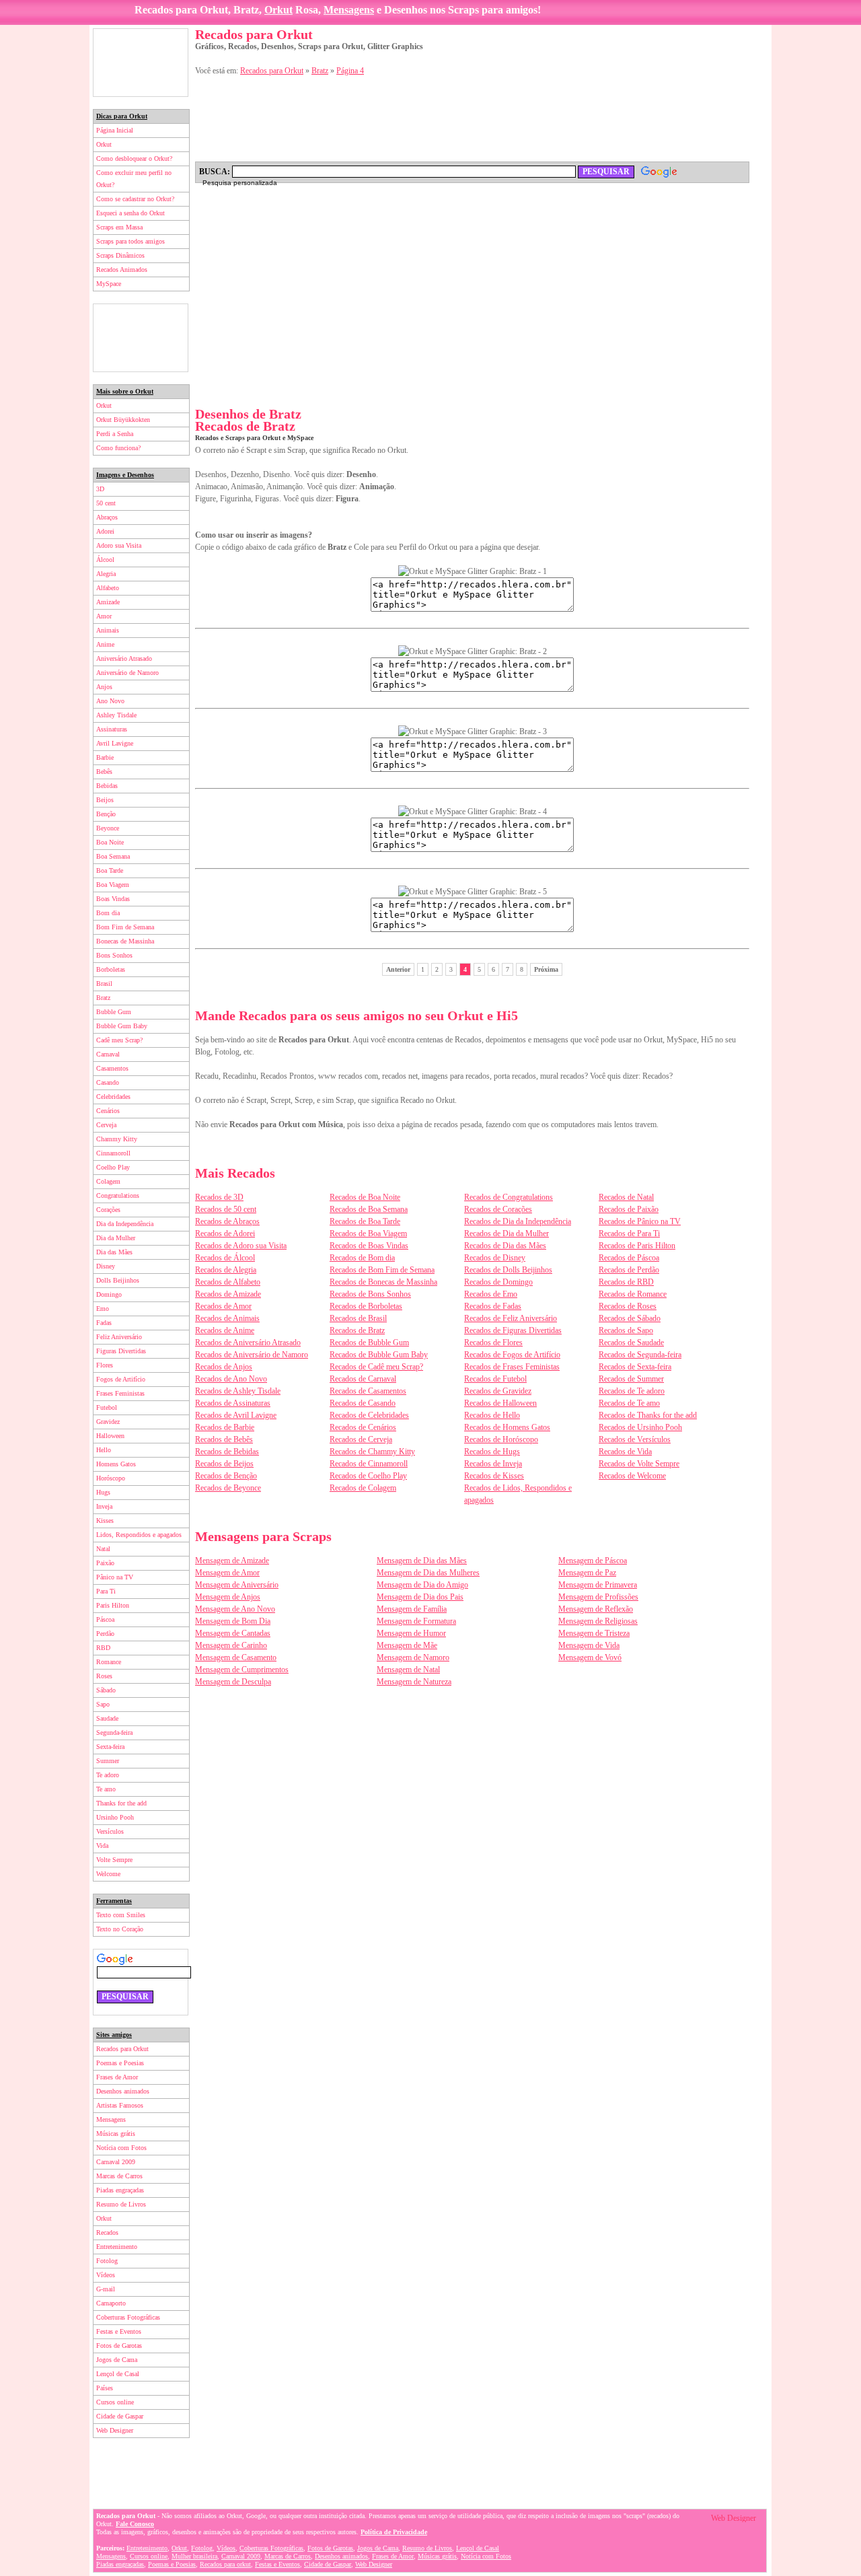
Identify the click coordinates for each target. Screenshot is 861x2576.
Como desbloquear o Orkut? (134, 158)
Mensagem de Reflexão (596, 1609)
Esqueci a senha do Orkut (130, 213)
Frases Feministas (120, 1393)
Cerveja (106, 1125)
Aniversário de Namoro (127, 673)
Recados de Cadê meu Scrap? (376, 1367)
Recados (107, 2232)
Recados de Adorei (225, 1233)
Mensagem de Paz (587, 1573)
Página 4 (350, 71)
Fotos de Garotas (119, 2346)
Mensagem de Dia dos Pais (420, 1597)
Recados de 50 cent (226, 1209)
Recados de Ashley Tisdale (238, 1391)
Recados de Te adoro (632, 1391)
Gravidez (108, 1422)
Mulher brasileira (194, 2556)
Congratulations (118, 1195)
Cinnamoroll (113, 1153)
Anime (105, 644)
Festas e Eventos (119, 2331)
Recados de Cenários (363, 1427)
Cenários (108, 1111)
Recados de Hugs (492, 1452)
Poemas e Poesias (120, 2063)
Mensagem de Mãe (407, 1645)
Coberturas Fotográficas (128, 2317)
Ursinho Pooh (115, 1817)
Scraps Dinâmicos (120, 255)
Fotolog (107, 2261)
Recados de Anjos (224, 1367)
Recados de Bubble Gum (369, 1343)
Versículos (110, 1831)
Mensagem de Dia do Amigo (422, 1585)
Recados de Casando (363, 1403)
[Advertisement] (141, 63)
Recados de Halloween (500, 1403)
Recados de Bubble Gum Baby (379, 1355)
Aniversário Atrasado (124, 658)
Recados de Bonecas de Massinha (383, 1282)
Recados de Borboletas (366, 1306)
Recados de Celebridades (369, 1415)
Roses (104, 1676)
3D (100, 489)
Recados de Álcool (225, 1258)
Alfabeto (108, 588)
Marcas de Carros (119, 2176)
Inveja (104, 1506)
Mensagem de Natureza (414, 1682)
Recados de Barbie (225, 1427)
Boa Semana (113, 856)
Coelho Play (113, 1167)
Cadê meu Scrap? (119, 1040)
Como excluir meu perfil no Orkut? (134, 179)
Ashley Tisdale (116, 715)
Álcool (105, 560)
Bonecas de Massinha (125, 941)
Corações (108, 1210)
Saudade (107, 1718)
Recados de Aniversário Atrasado (248, 1343)
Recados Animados (122, 270)
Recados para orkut (225, 2564)
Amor (104, 616)
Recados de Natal (626, 1197)
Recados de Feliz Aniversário (511, 1318)
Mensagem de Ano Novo (235, 1609)
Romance (109, 1662)
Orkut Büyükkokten (123, 420)
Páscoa (105, 1619)
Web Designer (115, 2430)
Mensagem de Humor (411, 1633)
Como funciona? (118, 448)
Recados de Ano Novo (231, 1379)
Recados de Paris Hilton (637, 1246)
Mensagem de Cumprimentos (242, 1670)
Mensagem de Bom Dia (233, 1621)
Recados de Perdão (629, 1270)
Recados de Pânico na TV (640, 1221)
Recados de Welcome (632, 1476)
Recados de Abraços (227, 1221)
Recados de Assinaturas (233, 1403)
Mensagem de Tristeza (594, 1633)
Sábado (106, 1690)
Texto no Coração (120, 1929)
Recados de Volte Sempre (639, 1464)
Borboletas (111, 969)
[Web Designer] (733, 2519)
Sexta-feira (110, 1747)
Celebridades (113, 1097)
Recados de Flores (493, 1343)
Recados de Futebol (495, 1379)
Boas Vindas (113, 899)
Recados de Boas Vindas (369, 1246)
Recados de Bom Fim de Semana (382, 1270)
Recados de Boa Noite (365, 1197)
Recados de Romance (633, 1294)
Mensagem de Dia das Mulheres (428, 1573)
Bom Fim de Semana (125, 927)
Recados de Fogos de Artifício (512, 1355)
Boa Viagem (113, 885)
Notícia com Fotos (121, 2148)
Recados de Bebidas (227, 1452)
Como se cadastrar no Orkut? (135, 199)
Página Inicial (115, 130)
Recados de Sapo (626, 1330)
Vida (102, 1846)
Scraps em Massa (119, 227)
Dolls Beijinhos (118, 1280)
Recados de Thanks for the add (648, 1415)
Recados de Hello (492, 1415)
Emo (103, 1309)
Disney (106, 1266)
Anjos (104, 687)
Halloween (110, 1436)
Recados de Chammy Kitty (372, 1452)
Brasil (104, 983)
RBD (103, 1648)
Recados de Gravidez (498, 1391)
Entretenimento (117, 2247)
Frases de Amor (117, 2077)
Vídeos (106, 2275)
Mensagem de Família (412, 1609)
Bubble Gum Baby (122, 1026)
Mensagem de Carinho (231, 1645)
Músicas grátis (116, 2134)
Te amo (106, 1789)
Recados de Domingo (498, 1282)
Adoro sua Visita (119, 545)
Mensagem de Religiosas (598, 1621)
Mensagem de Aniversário (237, 1585)
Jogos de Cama (117, 2360)
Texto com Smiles (121, 1915)
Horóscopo (111, 1478)
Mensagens (349, 10)
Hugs (103, 1492)
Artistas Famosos (120, 2105)
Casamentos (112, 1068)
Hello (104, 1450)
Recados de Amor (223, 1306)
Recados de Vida (625, 1452)
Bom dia (108, 913)
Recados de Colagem (363, 1488)
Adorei (105, 531)
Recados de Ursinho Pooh (640, 1427)
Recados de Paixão (629, 1209)
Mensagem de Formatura (416, 1621)
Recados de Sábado (630, 1318)
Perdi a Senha (115, 434)
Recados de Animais (227, 1318)
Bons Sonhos (114, 955)
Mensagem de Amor (227, 1573)
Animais (108, 630)
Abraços (107, 517)
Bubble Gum (114, 1012)
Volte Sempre (114, 1860)
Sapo (103, 1704)
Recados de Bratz (357, 1330)
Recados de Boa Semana (369, 1209)
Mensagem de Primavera (598, 1585)
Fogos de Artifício (121, 1379)
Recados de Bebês (224, 1439)
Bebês (104, 772)
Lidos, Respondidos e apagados (139, 1535)
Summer (108, 1761)
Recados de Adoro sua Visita (241, 1246)
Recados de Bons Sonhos (370, 1294)
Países (105, 2388)
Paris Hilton (113, 1605)
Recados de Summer (631, 1379)
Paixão (105, 1563)
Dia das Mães (114, 1252)
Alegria (106, 574)
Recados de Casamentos (368, 1391)
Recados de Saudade (631, 1343)
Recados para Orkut (122, 2049)
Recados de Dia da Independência (518, 1221)
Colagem (108, 1181)
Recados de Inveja (493, 1464)
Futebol (107, 1407)
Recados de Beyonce (228, 1488)
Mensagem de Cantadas (233, 1633)
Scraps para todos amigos (130, 241)
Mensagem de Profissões (598, 1597)
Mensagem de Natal (408, 1670)
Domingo (109, 1294)
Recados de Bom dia (362, 1258)
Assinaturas (112, 729)
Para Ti (106, 1591)
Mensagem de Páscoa (593, 1561)
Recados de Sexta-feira (635, 1367)
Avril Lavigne (115, 743)
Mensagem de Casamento (236, 1657)
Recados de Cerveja (361, 1439)
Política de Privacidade (394, 2532)
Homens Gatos (116, 1464)
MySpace (109, 284)
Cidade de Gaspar (120, 2416)
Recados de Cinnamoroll (369, 1464)
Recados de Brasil (358, 1318)
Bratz (103, 998)
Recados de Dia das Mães (505, 1246)
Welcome (108, 1874)
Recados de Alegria (226, 1270)
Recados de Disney (495, 1258)
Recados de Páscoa (629, 1258)
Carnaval (108, 1054)
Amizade (108, 602)
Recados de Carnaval (363, 1379)
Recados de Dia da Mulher (507, 1233)
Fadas (104, 1323)
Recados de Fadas (493, 1306)
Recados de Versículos (635, 1439)
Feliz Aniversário (119, 1337)
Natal (103, 1549)
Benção (106, 814)
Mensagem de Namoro (413, 1657)
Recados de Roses (628, 1306)
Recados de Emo (491, 1294)
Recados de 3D (219, 1197)
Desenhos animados (123, 2091)
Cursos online (115, 2402)
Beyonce (108, 828)
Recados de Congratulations (509, 1197)
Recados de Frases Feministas (512, 1367)
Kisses (105, 1520)
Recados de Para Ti (629, 1233)
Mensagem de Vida (589, 1645)
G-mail (106, 2289)
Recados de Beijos (224, 1464)
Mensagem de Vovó (590, 1657)
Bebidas (107, 786)
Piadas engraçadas (120, 2190)
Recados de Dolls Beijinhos (508, 1270)
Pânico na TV (115, 1577)
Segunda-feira (114, 1732)
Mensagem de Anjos (228, 1597)
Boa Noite (110, 842)
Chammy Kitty (117, 1139)
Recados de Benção (226, 1476)
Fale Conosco (135, 2524)
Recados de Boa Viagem (368, 1233)
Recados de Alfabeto (228, 1282)
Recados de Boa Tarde (365, 1221)
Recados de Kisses (494, 1476)
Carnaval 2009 (116, 2162)
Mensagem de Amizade (232, 1561)
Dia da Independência (125, 1224)
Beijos (105, 800)
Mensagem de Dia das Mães (422, 1561)
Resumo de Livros (121, 2204)
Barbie (105, 757)
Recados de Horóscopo (501, 1439)
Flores (105, 1365)
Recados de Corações (498, 1209)
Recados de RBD (626, 1282)
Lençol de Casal (118, 2374)
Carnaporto (111, 2303)
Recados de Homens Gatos (507, 1427)
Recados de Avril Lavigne (236, 1415)
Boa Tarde (110, 870)
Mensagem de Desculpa (233, 1682)
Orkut (278, 10)
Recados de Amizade (228, 1294)
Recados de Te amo (629, 1403)
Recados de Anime (225, 1330)
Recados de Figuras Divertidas (513, 1330)
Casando (108, 1082)
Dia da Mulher (116, 1238)
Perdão (105, 1634)
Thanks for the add (121, 1803)
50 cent (106, 503)
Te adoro (108, 1775)
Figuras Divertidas (121, 1351)
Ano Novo (110, 701)
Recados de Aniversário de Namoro (252, 1355)
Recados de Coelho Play (368, 1476)
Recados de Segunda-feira (640, 1355)
